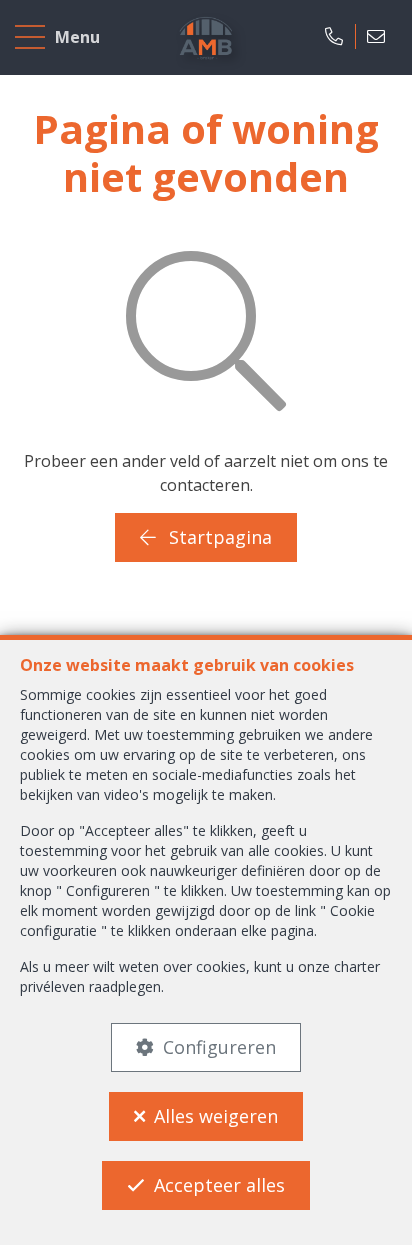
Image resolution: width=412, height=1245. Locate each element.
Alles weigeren (216, 1116)
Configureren (219, 1047)
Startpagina (218, 537)
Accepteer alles (219, 1185)
